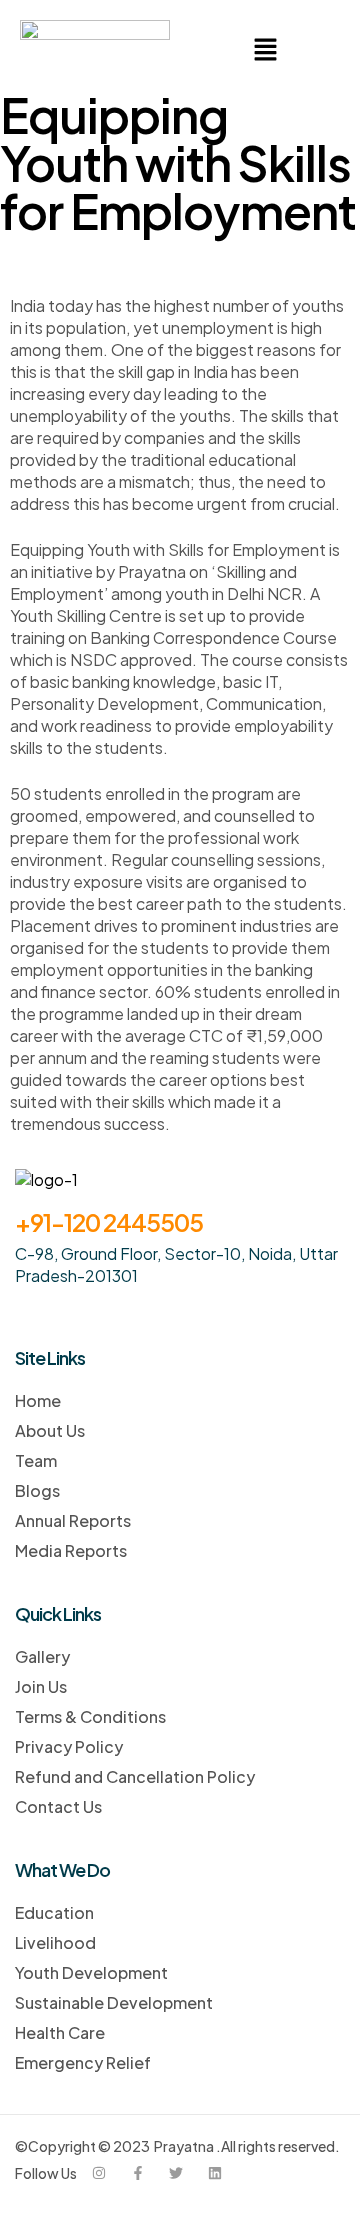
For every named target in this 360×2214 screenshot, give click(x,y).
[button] (265, 50)
